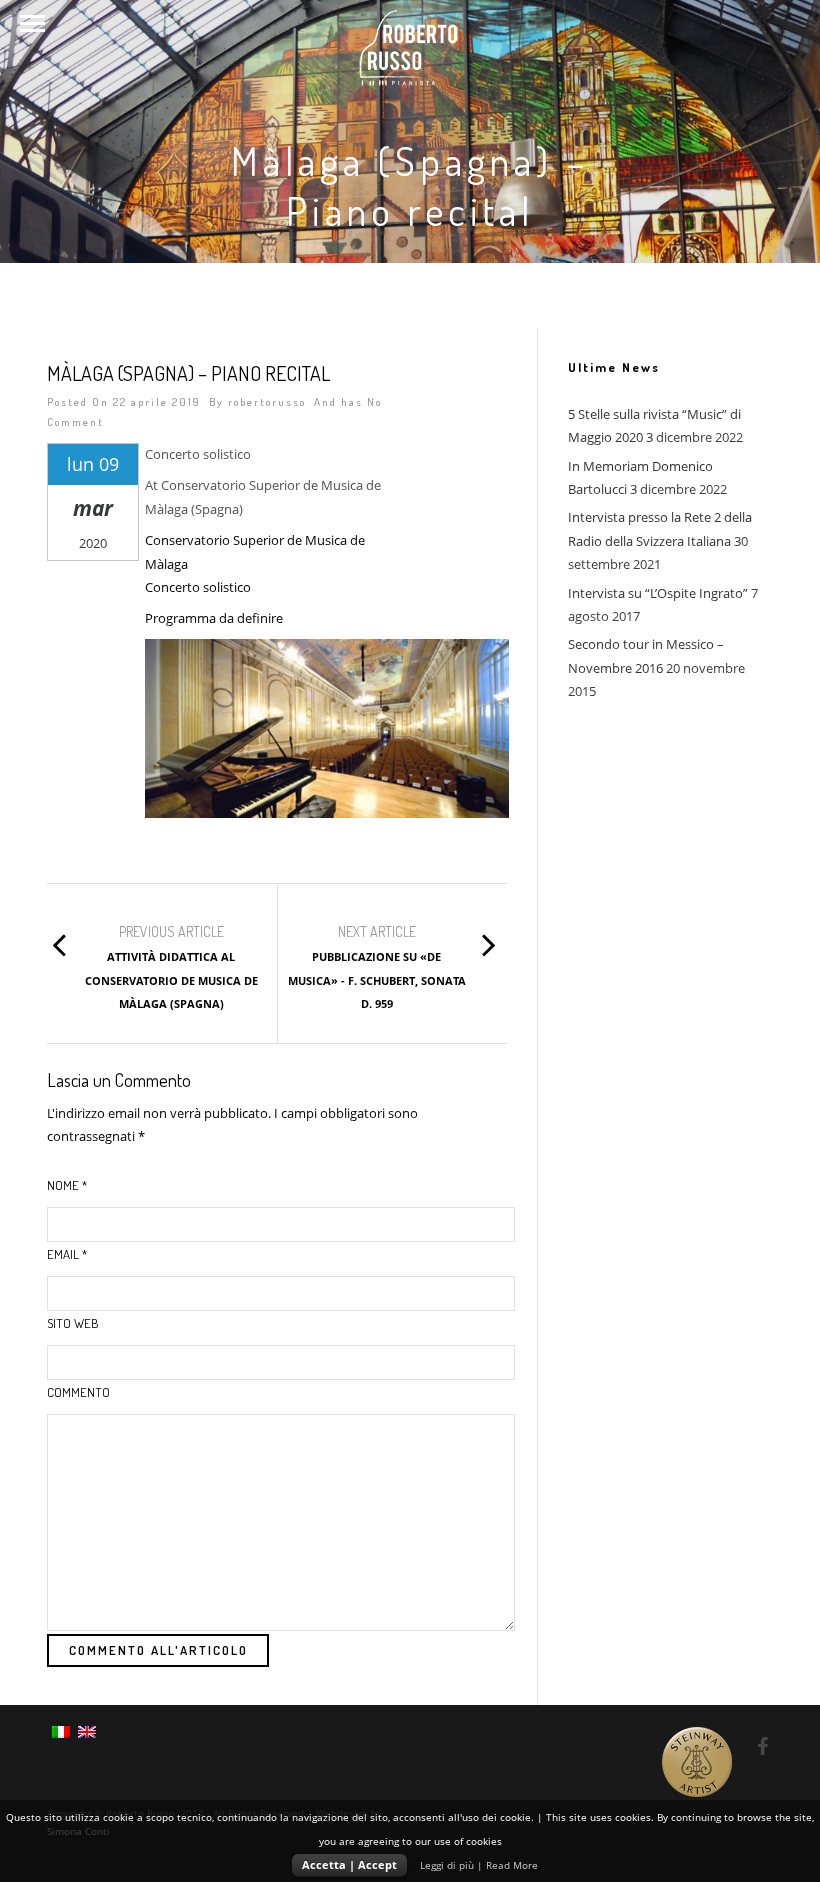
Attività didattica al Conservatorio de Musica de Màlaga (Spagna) (171, 980)
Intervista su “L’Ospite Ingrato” (658, 593)
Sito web (73, 1323)
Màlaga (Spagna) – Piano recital (188, 373)
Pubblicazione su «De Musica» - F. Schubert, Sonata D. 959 (377, 980)
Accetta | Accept (349, 1864)
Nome (67, 1185)
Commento (78, 1392)
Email (67, 1254)
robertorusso (267, 402)
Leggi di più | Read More (479, 1865)
